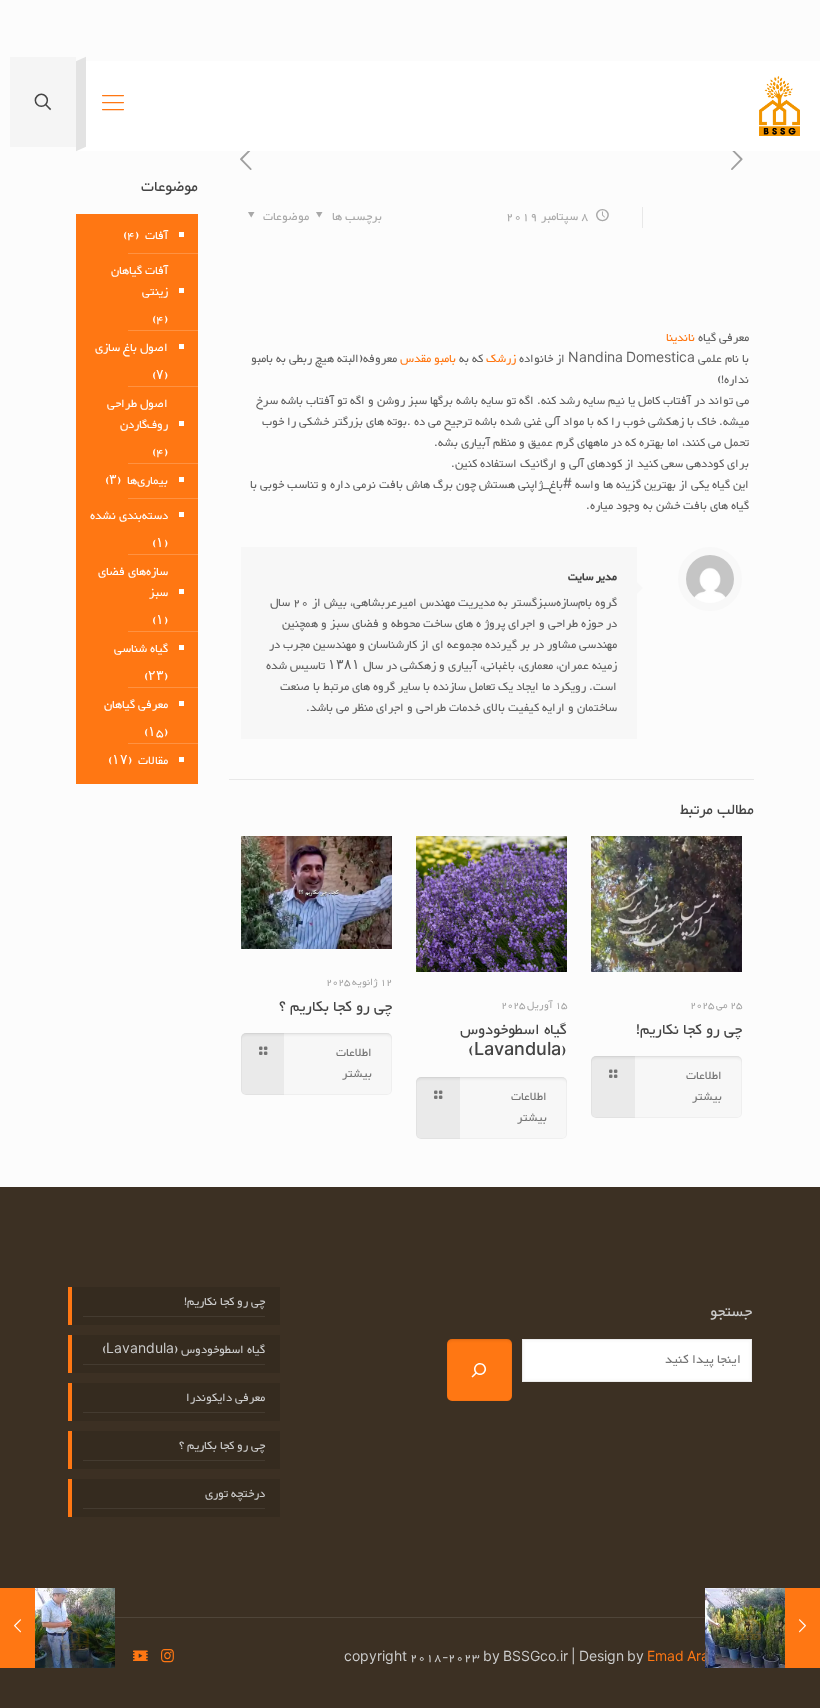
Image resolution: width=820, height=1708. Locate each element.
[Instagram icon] (167, 1658)
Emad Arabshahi (699, 1658)
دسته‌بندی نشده (129, 516)
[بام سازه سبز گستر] (779, 106)
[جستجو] (479, 1370)
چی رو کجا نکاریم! (689, 1030)
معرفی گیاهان (136, 705)
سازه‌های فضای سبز (133, 582)
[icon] (140, 1658)
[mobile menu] (113, 106)
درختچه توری (235, 1494)
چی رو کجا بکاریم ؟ (335, 1007)
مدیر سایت (592, 577)
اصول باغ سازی (131, 348)
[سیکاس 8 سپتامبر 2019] (17, 1628)
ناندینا (680, 338)
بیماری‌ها (147, 481)
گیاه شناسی (141, 649)
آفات (156, 236)
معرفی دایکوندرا (225, 1398)
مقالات (153, 761)
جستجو (731, 1313)
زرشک (502, 359)
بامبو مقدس (428, 359)
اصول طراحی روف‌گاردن (137, 414)
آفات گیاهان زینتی (139, 281)
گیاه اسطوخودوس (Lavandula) (513, 1041)
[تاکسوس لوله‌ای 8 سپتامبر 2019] (802, 1628)
